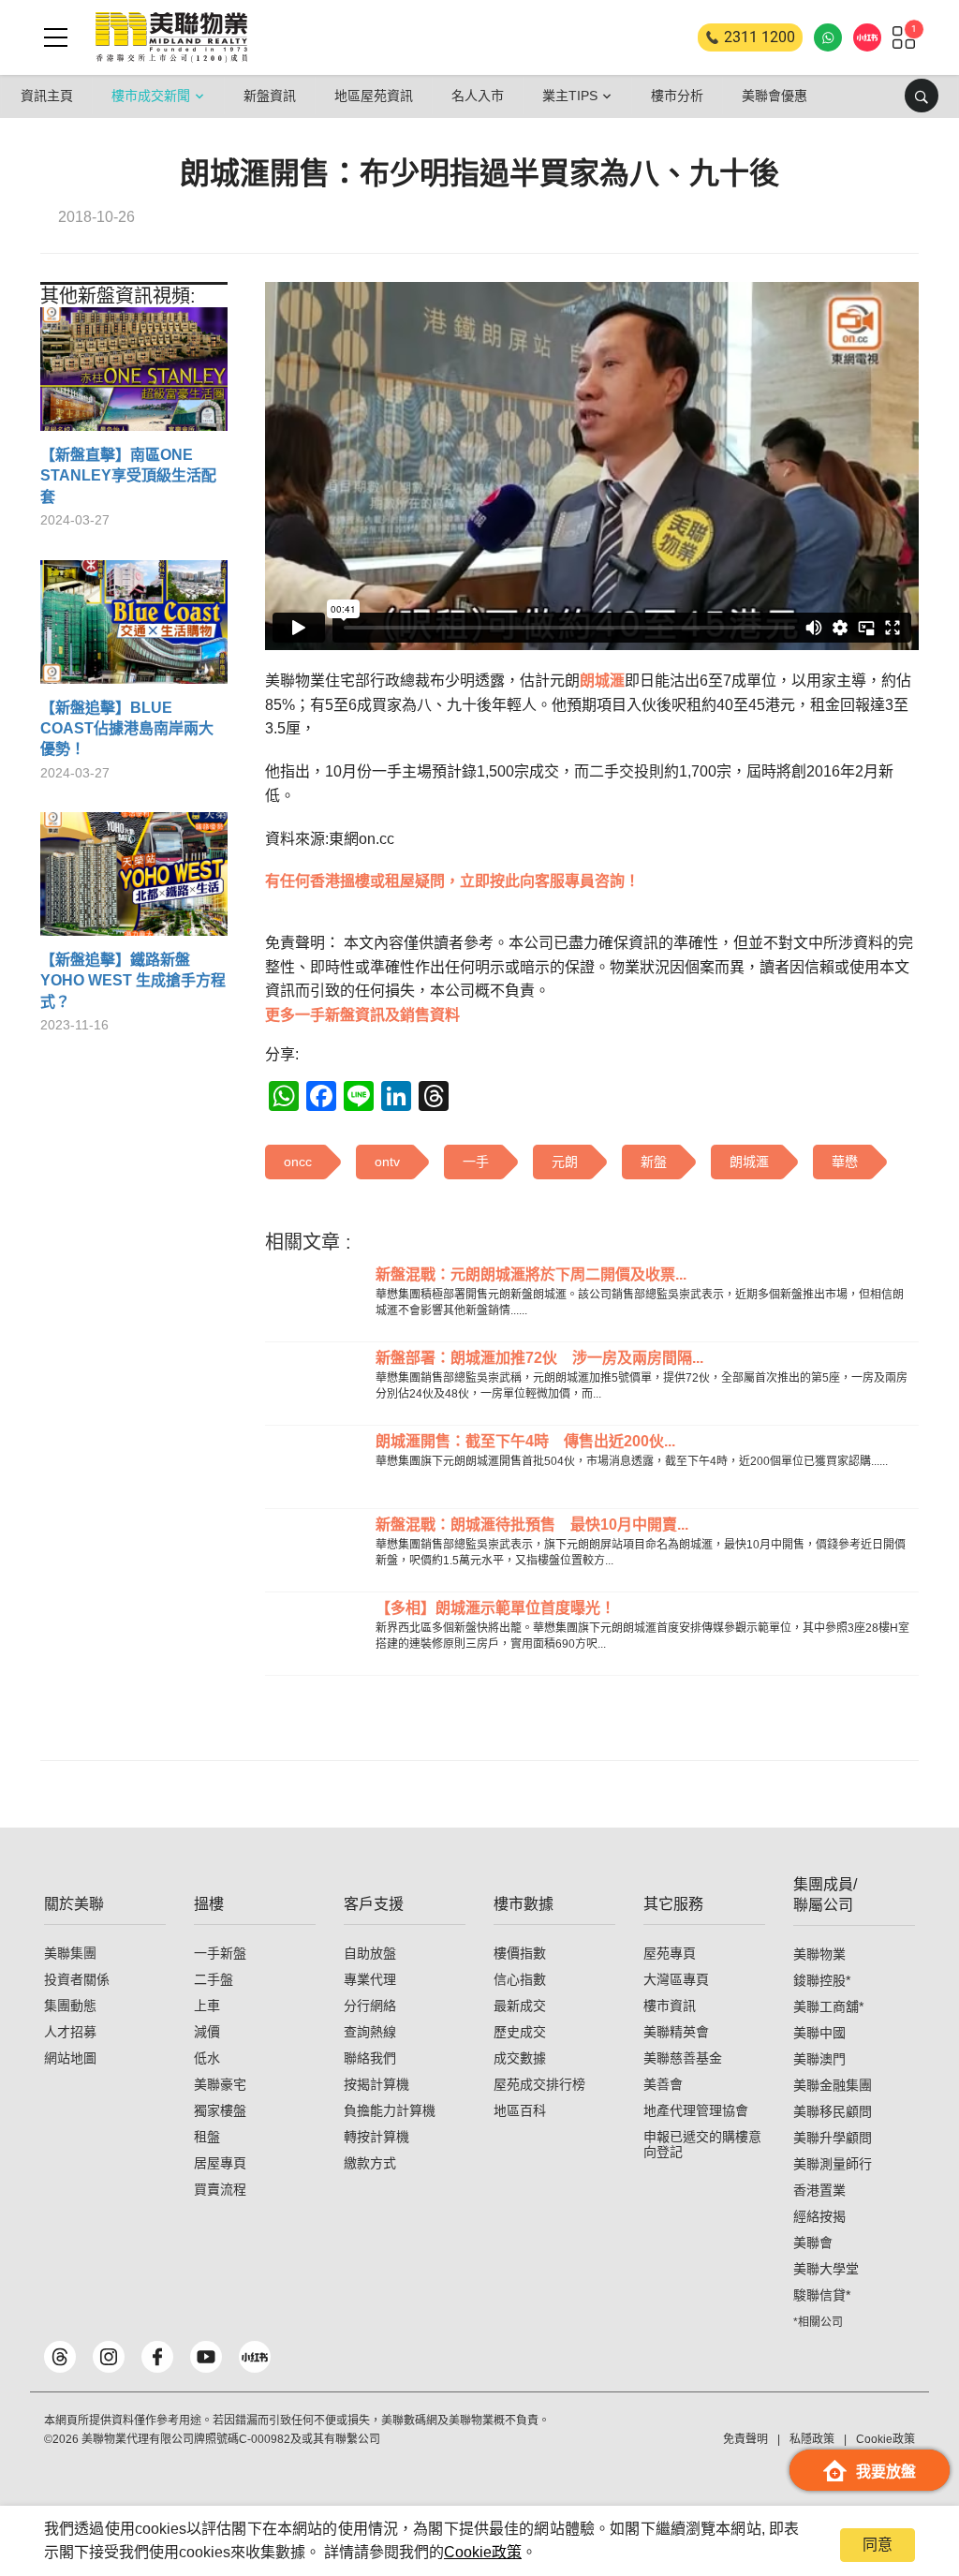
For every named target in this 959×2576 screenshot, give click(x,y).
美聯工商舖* (828, 2006)
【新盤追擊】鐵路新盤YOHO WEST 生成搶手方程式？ (133, 981)
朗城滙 (602, 681)
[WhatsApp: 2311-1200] (828, 37)
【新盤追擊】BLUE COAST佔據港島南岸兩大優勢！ (127, 729)
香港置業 (819, 2190)
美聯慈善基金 (683, 2058)
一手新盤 (220, 1953)
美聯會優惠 (775, 96)
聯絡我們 (370, 2058)
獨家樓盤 (220, 2110)
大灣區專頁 (676, 1979)
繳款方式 (370, 2163)
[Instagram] (109, 2357)
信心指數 (520, 1979)
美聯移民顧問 (833, 2111)
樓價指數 (520, 1953)
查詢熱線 (370, 2032)
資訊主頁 (47, 96)
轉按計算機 (376, 2137)
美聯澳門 (819, 2059)
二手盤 (214, 1979)
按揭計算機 (376, 2084)
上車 (207, 2006)
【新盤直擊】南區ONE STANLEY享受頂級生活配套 (128, 476)
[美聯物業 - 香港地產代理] (171, 37)
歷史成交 (520, 2032)
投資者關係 (77, 1979)
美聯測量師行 (833, 2164)
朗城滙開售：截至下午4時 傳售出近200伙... (525, 1441)
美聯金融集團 (833, 2085)
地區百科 (520, 2110)
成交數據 (520, 2058)
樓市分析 (677, 96)
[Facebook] (157, 2357)
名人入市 (478, 96)
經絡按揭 (819, 2216)
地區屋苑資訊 (374, 96)
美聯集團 (70, 1953)
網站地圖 (70, 2058)
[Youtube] (206, 2357)
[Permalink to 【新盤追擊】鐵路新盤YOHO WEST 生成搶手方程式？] (134, 881)
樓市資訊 (670, 2006)
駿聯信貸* (822, 2295)
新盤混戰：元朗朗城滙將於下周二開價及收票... (531, 1274)
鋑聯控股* (822, 1980)
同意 (878, 2545)
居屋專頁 (220, 2163)
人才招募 (70, 2032)
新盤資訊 (270, 96)
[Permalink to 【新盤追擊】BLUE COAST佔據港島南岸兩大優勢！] (134, 629)
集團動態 (70, 2006)
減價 (207, 2032)
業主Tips (570, 96)
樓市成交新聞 (151, 96)
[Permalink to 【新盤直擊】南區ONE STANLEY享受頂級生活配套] (134, 376)
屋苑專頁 (670, 1953)
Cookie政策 (483, 2552)
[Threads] (60, 2357)
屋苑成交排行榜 (539, 2084)
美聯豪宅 (220, 2084)
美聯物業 (819, 1954)
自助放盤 (370, 1953)
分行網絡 (370, 2006)
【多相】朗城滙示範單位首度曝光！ (495, 1608)
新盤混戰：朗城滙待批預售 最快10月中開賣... (532, 1525)
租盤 (207, 2137)
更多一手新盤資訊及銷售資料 (362, 1015)
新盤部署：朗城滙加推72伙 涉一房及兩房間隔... (539, 1358)
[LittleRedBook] (255, 2357)
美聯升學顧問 (833, 2138)
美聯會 (813, 2243)
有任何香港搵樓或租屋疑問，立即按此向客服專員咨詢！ (452, 881)
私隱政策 (812, 2439)
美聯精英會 (676, 2032)
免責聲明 (745, 2439)
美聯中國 (819, 2033)
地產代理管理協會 (696, 2110)
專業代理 (370, 1979)
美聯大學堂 (826, 2269)
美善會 (663, 2084)
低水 (207, 2058)
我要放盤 (886, 2472)
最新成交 (520, 2006)
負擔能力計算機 (390, 2110)
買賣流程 (220, 2189)
